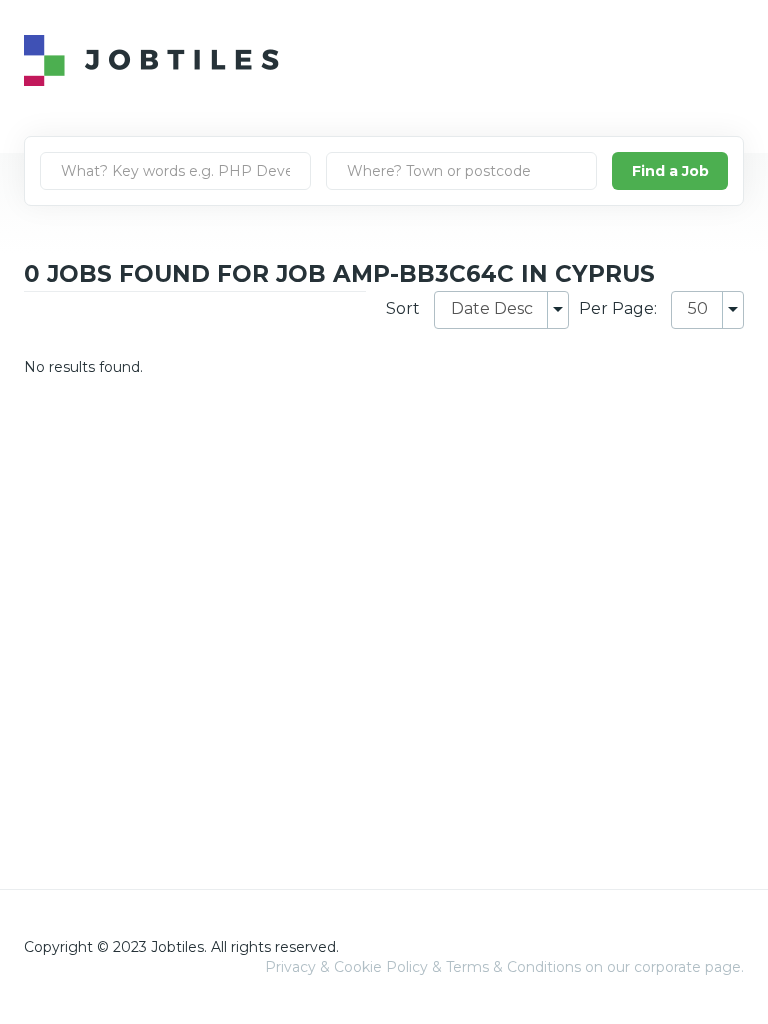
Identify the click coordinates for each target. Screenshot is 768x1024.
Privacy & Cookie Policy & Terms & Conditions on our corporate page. (504, 967)
